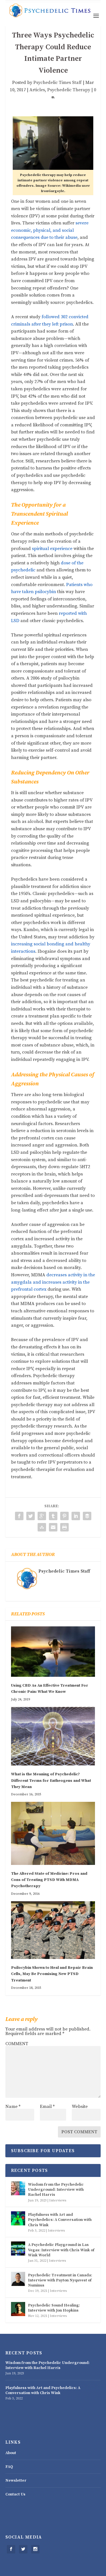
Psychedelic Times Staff (58, 83)
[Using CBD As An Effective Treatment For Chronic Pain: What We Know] (53, 1652)
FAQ (9, 2467)
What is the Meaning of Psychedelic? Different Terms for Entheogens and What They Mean (51, 1781)
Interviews (58, 2200)
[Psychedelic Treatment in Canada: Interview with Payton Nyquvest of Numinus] (18, 2279)
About (11, 2453)
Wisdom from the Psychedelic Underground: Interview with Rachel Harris (56, 2190)
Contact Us (15, 2494)
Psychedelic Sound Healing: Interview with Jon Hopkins (54, 2308)
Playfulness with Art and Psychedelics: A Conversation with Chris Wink (60, 2220)
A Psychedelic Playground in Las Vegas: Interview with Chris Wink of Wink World (61, 2250)
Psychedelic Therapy (69, 90)
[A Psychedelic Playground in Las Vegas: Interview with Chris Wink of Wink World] (18, 2248)
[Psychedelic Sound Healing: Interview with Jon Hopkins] (18, 2309)
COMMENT (17, 2044)
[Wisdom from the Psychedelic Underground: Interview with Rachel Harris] (18, 2188)
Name (13, 2107)
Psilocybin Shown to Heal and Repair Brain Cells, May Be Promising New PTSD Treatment (52, 1974)
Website (80, 2107)
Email (47, 2107)
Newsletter (16, 2481)
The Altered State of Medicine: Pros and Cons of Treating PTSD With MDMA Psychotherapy (49, 1880)
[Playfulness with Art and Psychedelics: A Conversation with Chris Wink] (18, 2218)
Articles (37, 90)
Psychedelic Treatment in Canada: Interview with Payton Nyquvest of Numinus (60, 2280)
